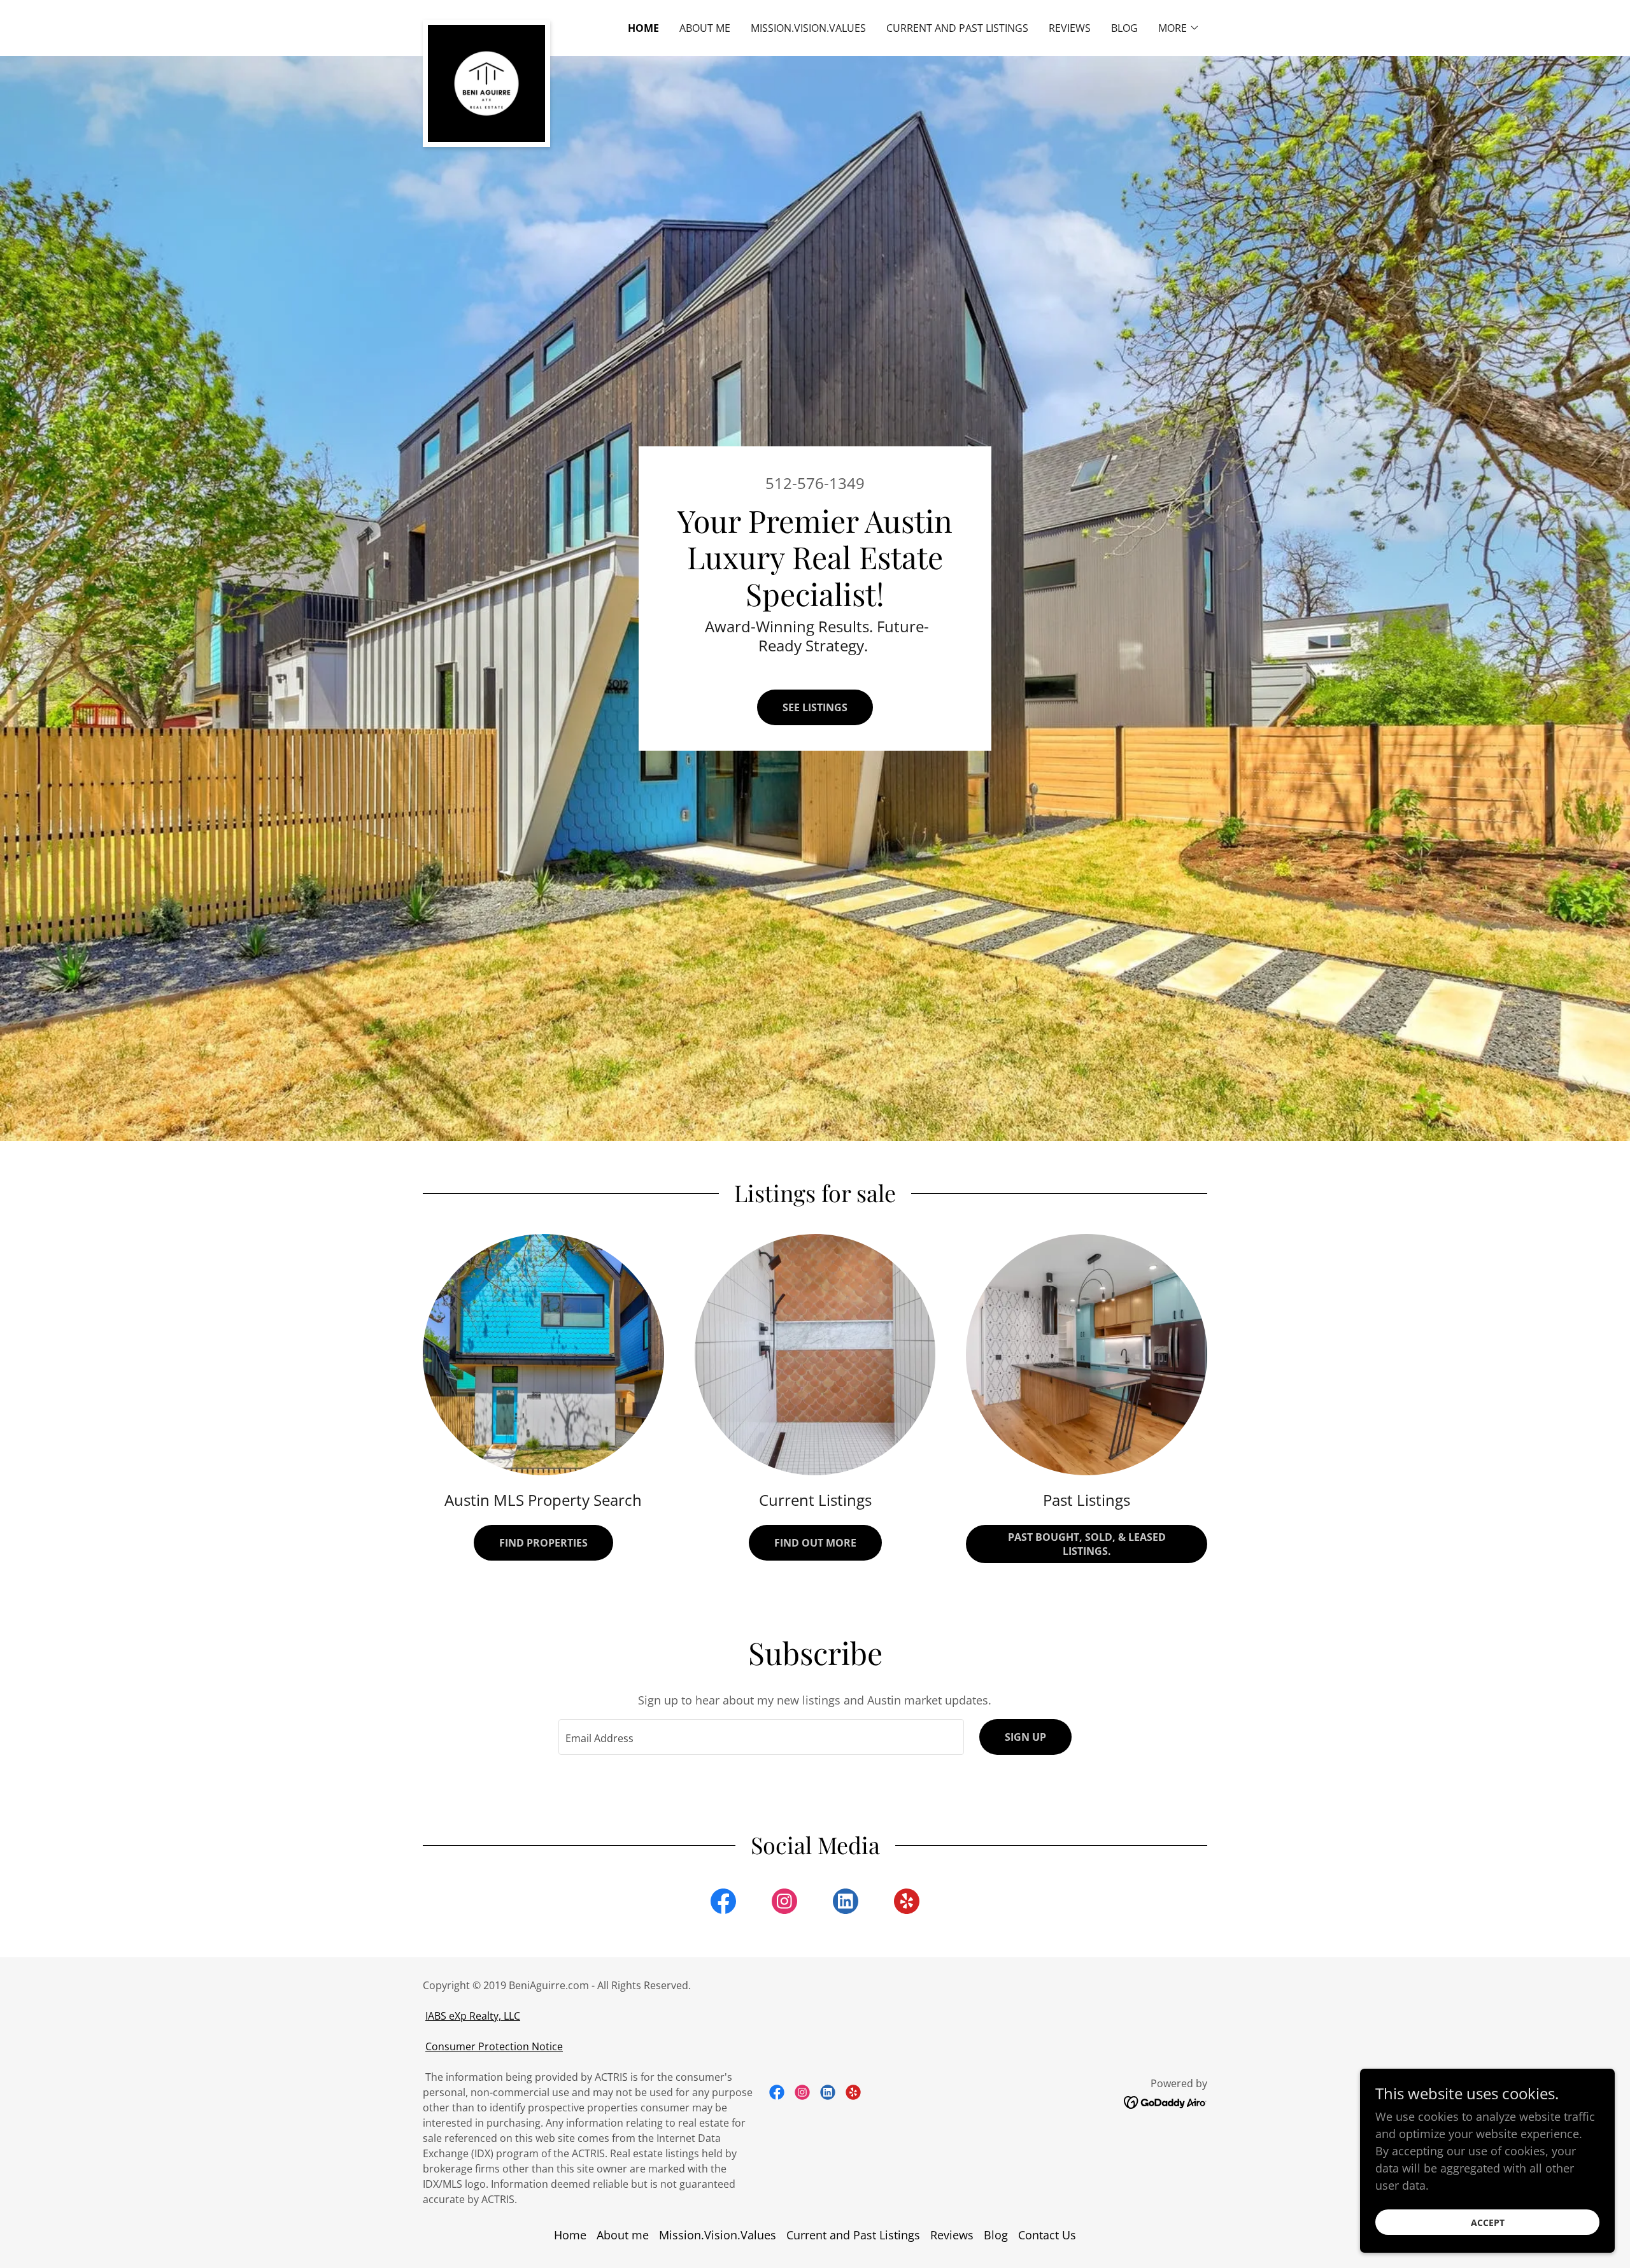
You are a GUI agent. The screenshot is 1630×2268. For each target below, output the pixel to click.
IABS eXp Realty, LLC (473, 2016)
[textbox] (761, 1737)
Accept (1488, 2222)
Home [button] (570, 2235)
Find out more (815, 1543)
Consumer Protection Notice (494, 2046)
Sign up (1025, 1737)
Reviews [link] (1070, 28)
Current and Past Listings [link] (957, 28)
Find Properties (543, 1543)
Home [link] (643, 28)
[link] (486, 25)
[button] (1179, 28)
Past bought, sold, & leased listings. (1087, 1544)
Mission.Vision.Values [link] (808, 28)
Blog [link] (1124, 28)
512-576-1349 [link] (815, 483)
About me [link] (705, 28)
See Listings (815, 707)
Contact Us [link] (1047, 2235)
